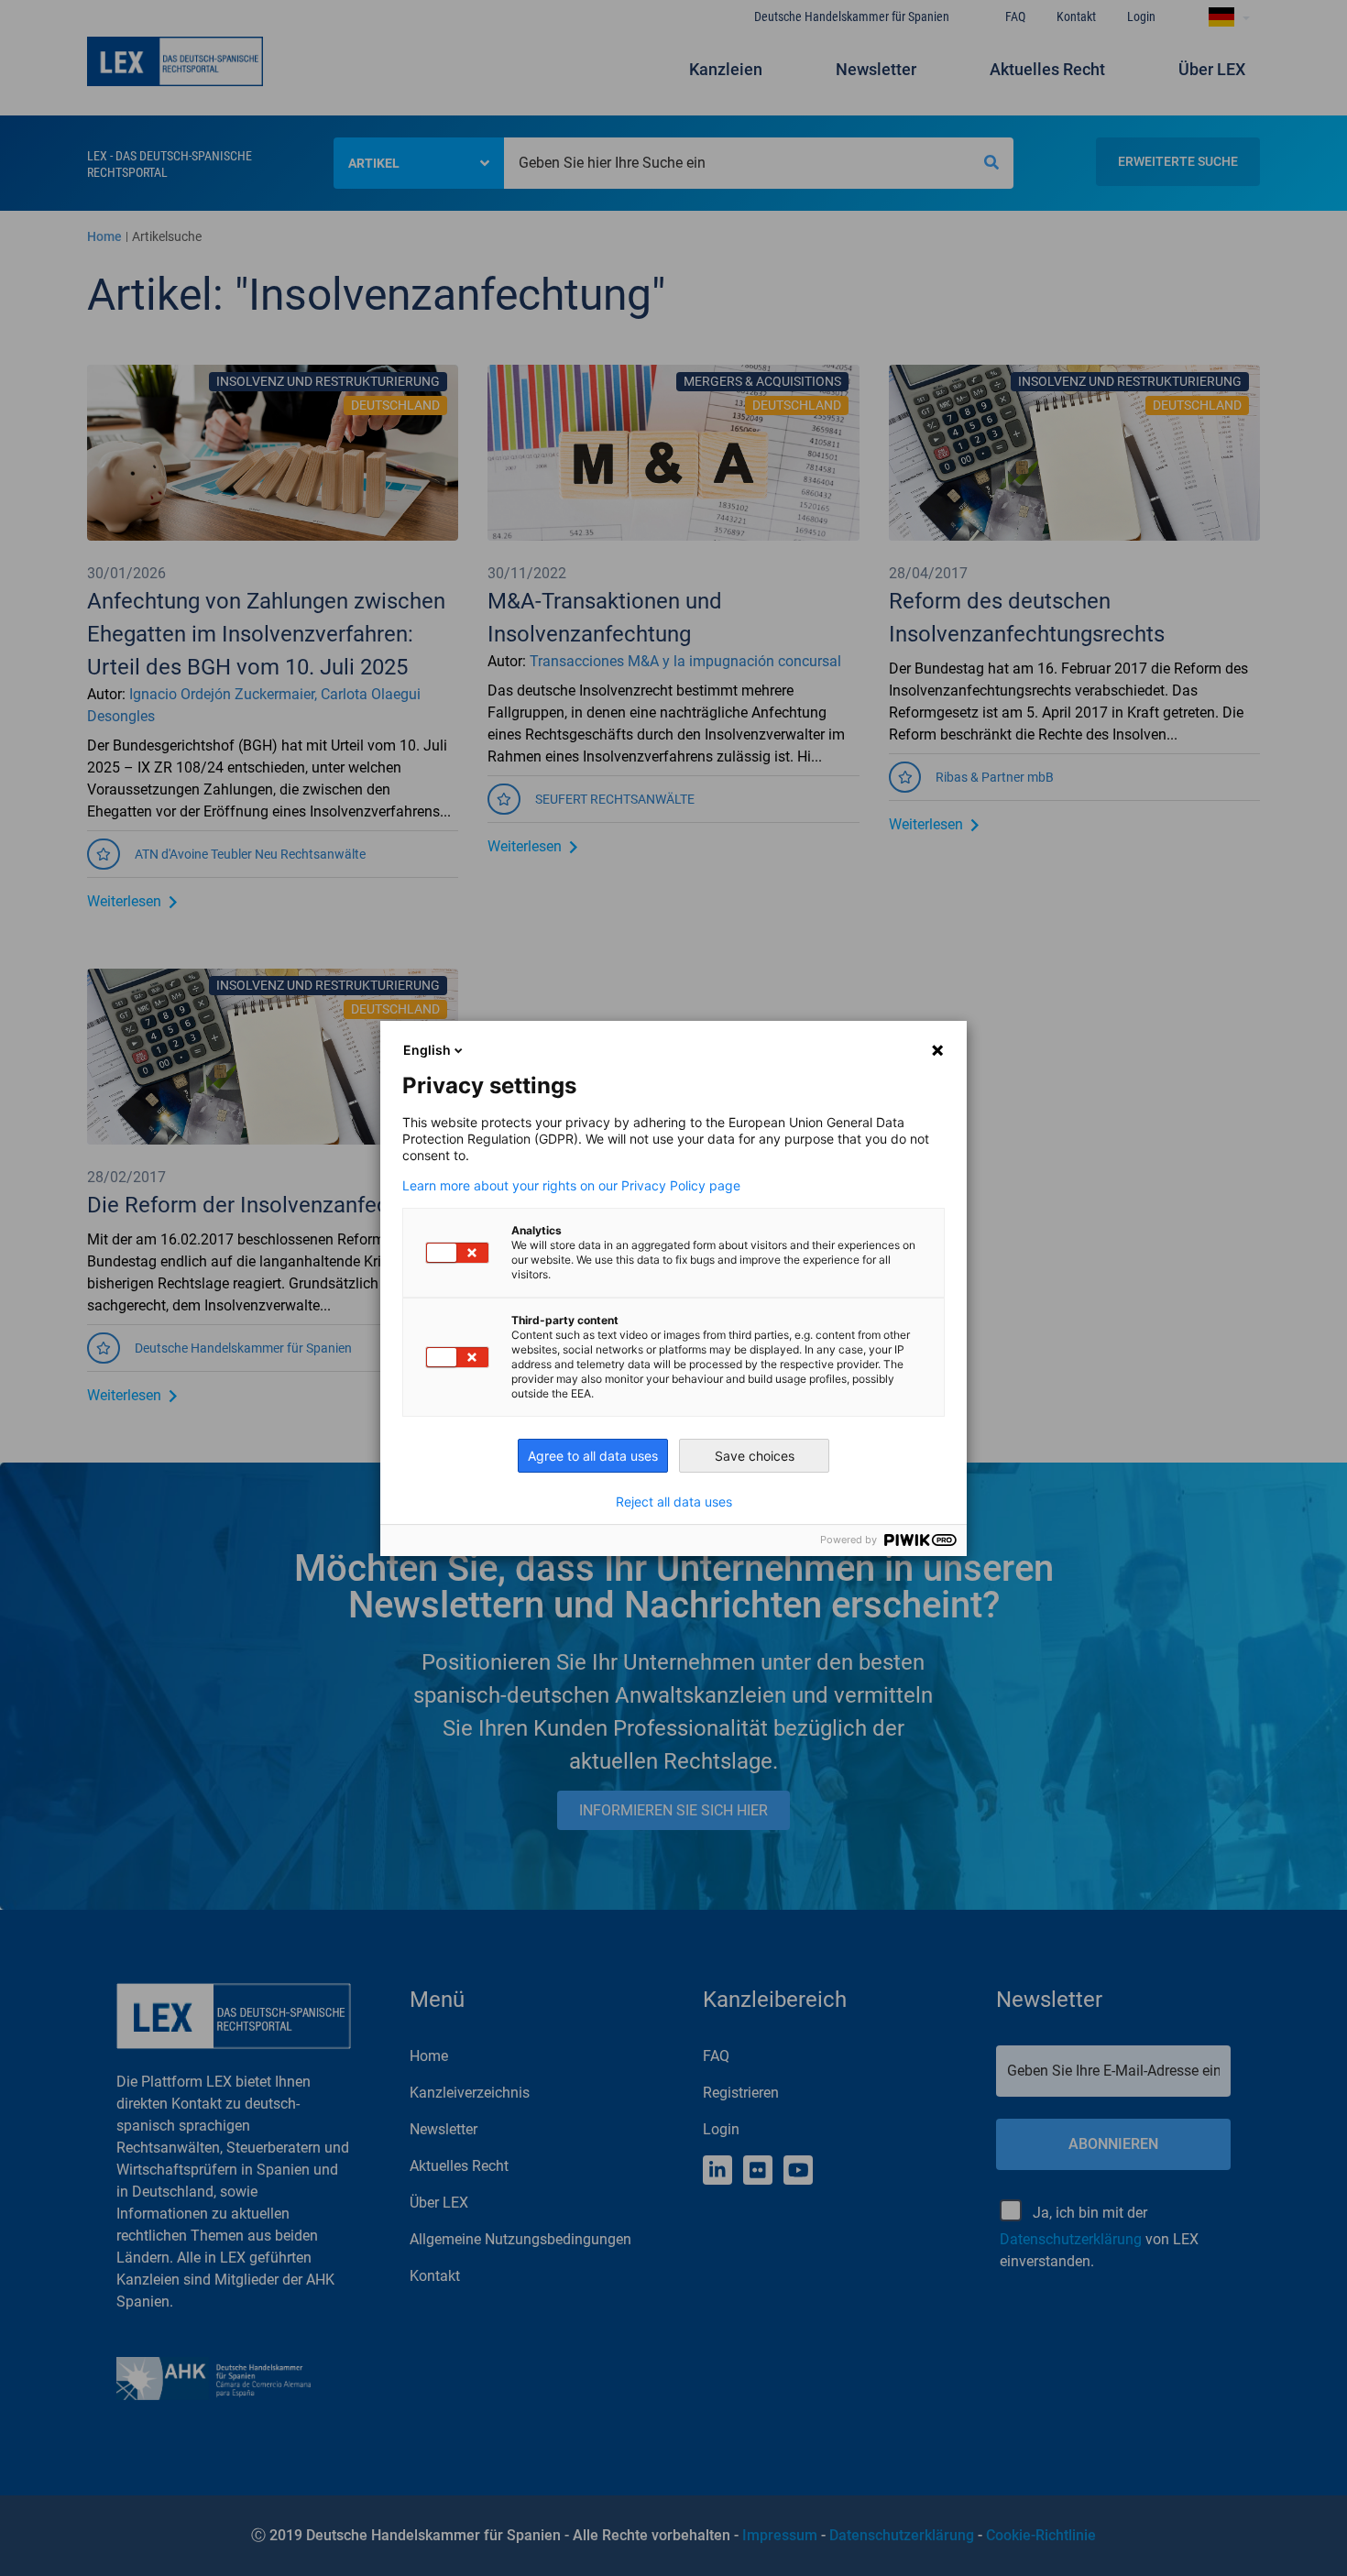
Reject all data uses (674, 1502)
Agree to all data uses (593, 1456)
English (427, 1050)
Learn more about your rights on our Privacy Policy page (571, 1186)
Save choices (755, 1456)
